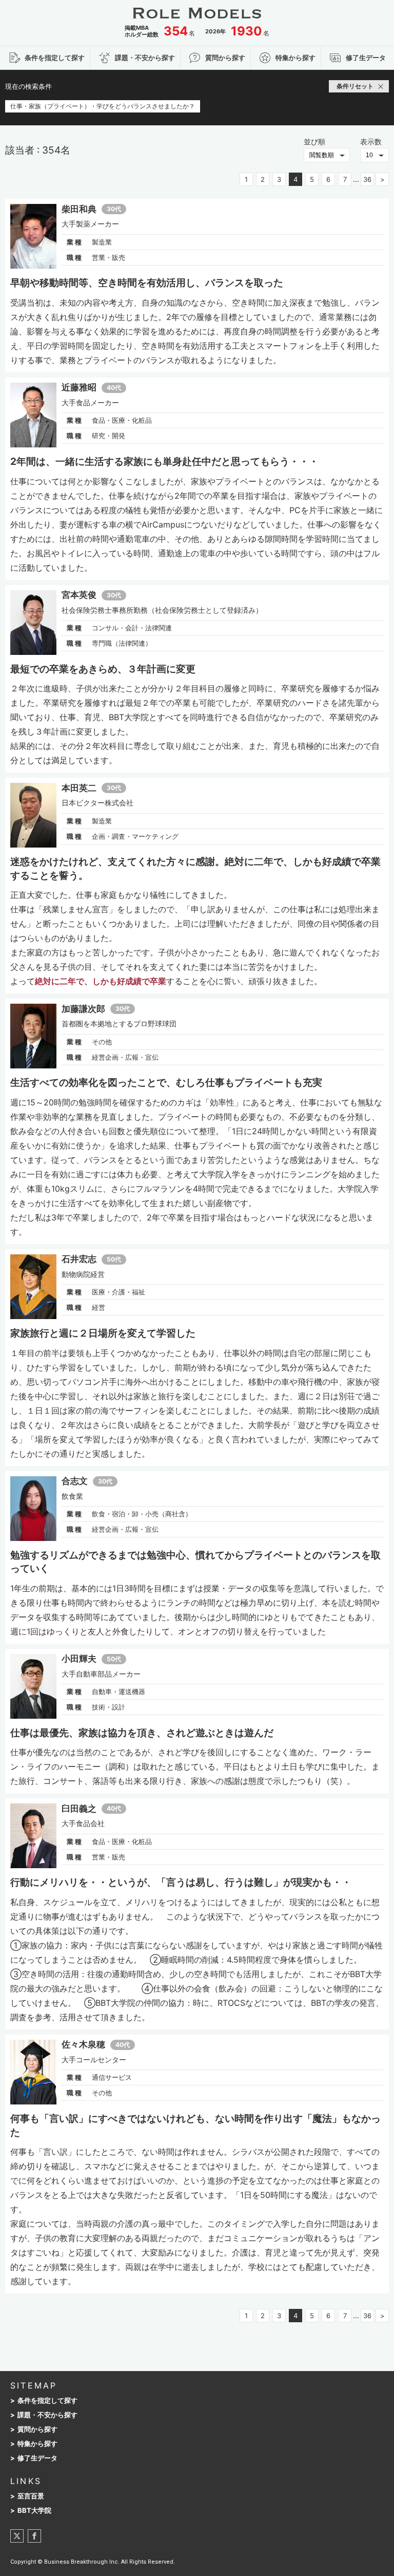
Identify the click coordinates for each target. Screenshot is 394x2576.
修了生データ (37, 2458)
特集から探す (37, 2444)
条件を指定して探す (47, 2401)
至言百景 (31, 2496)
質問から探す (37, 2429)
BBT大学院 (34, 2511)
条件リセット (355, 86)
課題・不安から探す (47, 2415)
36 (367, 179)
